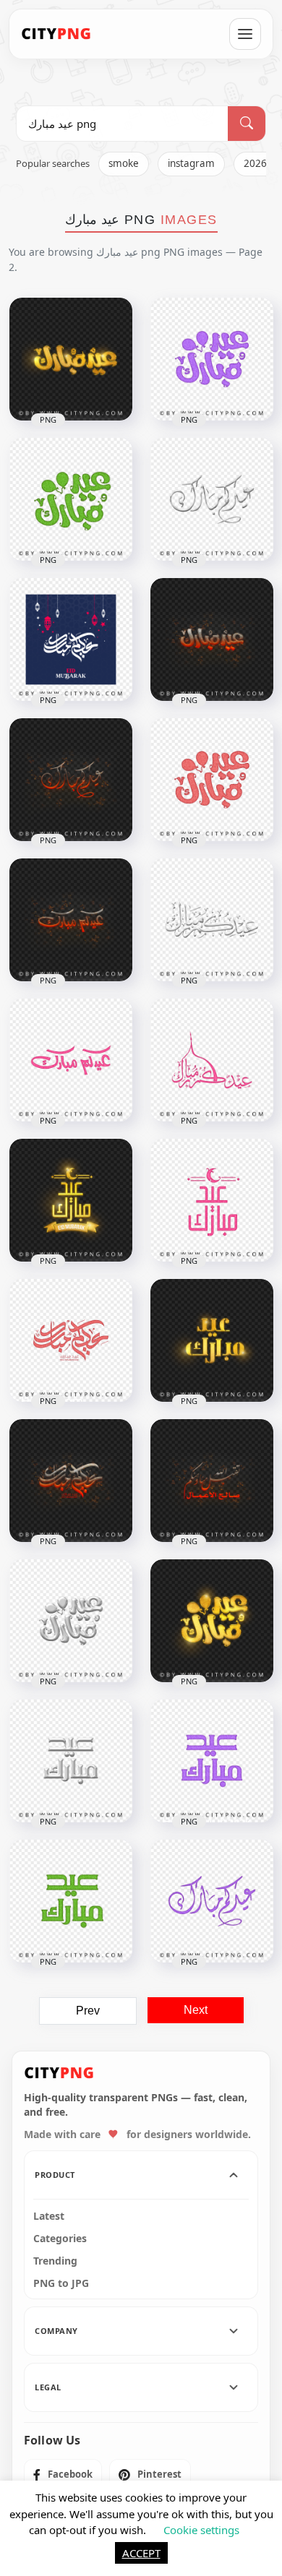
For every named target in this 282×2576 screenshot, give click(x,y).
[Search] (247, 124)
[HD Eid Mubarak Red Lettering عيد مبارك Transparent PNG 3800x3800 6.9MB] (212, 780)
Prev (88, 2011)
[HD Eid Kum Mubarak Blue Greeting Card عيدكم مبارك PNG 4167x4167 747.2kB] (71, 639)
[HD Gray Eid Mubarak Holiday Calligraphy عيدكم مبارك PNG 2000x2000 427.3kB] (212, 920)
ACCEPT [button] (141, 2553)
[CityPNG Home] (56, 34)
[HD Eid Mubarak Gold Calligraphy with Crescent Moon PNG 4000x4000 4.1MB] (71, 1200)
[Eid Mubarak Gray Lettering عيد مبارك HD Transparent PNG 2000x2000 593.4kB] (71, 1621)
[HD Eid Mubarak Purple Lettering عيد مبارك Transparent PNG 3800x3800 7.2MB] (212, 359)
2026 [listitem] (255, 163)
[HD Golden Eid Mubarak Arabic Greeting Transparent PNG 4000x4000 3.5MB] (212, 1340)
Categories (60, 2239)
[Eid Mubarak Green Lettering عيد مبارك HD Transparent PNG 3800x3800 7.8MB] (71, 499)
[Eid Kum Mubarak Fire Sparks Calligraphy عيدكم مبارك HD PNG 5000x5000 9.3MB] (212, 639)
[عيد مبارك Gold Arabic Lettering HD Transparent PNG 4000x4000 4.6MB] (71, 359)
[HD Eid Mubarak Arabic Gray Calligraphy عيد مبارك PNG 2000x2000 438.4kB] (212, 499)
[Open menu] (245, 34)
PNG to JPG (61, 2283)
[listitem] (63, 2475)
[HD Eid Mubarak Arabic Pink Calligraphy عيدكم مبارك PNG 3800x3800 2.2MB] (71, 1060)
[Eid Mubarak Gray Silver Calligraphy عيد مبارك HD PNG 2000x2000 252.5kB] (71, 1761)
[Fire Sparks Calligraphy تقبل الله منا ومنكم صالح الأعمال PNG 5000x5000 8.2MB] (212, 1481)
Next (196, 2010)
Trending (55, 2261)
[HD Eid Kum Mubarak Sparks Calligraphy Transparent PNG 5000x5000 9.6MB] (71, 780)
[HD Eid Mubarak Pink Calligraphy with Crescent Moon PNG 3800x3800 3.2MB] (212, 1200)
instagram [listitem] (191, 163)
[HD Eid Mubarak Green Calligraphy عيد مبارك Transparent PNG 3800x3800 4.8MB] (71, 1901)
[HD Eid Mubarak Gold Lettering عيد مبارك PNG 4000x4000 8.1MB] (212, 1621)
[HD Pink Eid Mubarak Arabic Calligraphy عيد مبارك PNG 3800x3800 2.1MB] (212, 1060)
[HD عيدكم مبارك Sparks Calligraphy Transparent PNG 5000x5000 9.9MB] (71, 1481)
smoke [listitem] (124, 163)
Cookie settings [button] (201, 2530)
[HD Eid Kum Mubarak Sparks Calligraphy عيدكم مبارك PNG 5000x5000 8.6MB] (71, 920)
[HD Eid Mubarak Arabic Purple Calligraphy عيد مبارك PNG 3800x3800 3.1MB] (212, 1901)
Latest (49, 2216)
